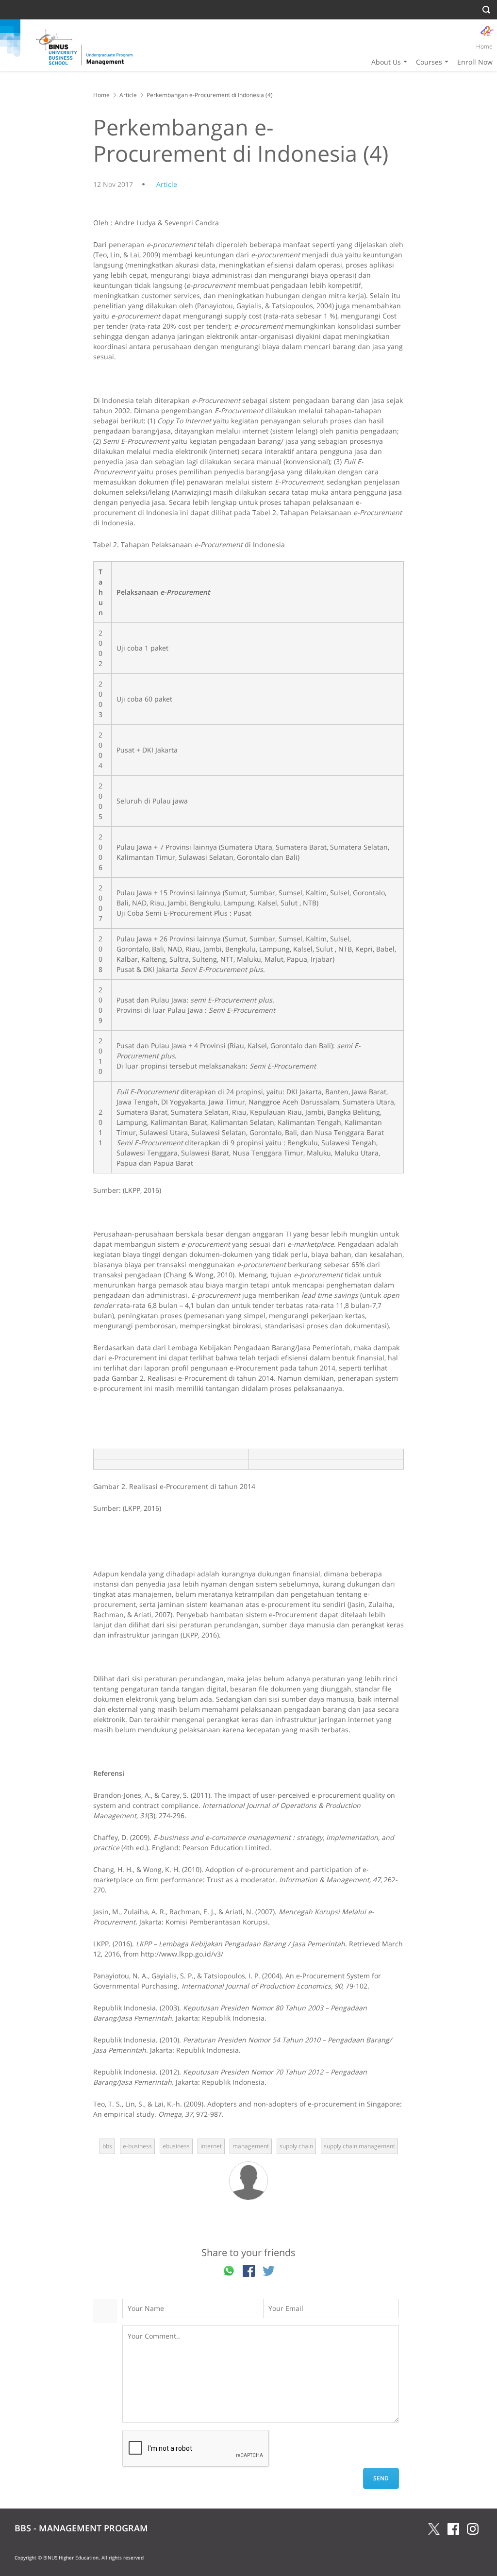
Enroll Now (475, 62)
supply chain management (359, 2146)
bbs (107, 2146)
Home (484, 46)
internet (211, 2146)
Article (128, 95)
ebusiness (176, 2146)
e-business (137, 2146)
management (251, 2146)
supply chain (296, 2146)
